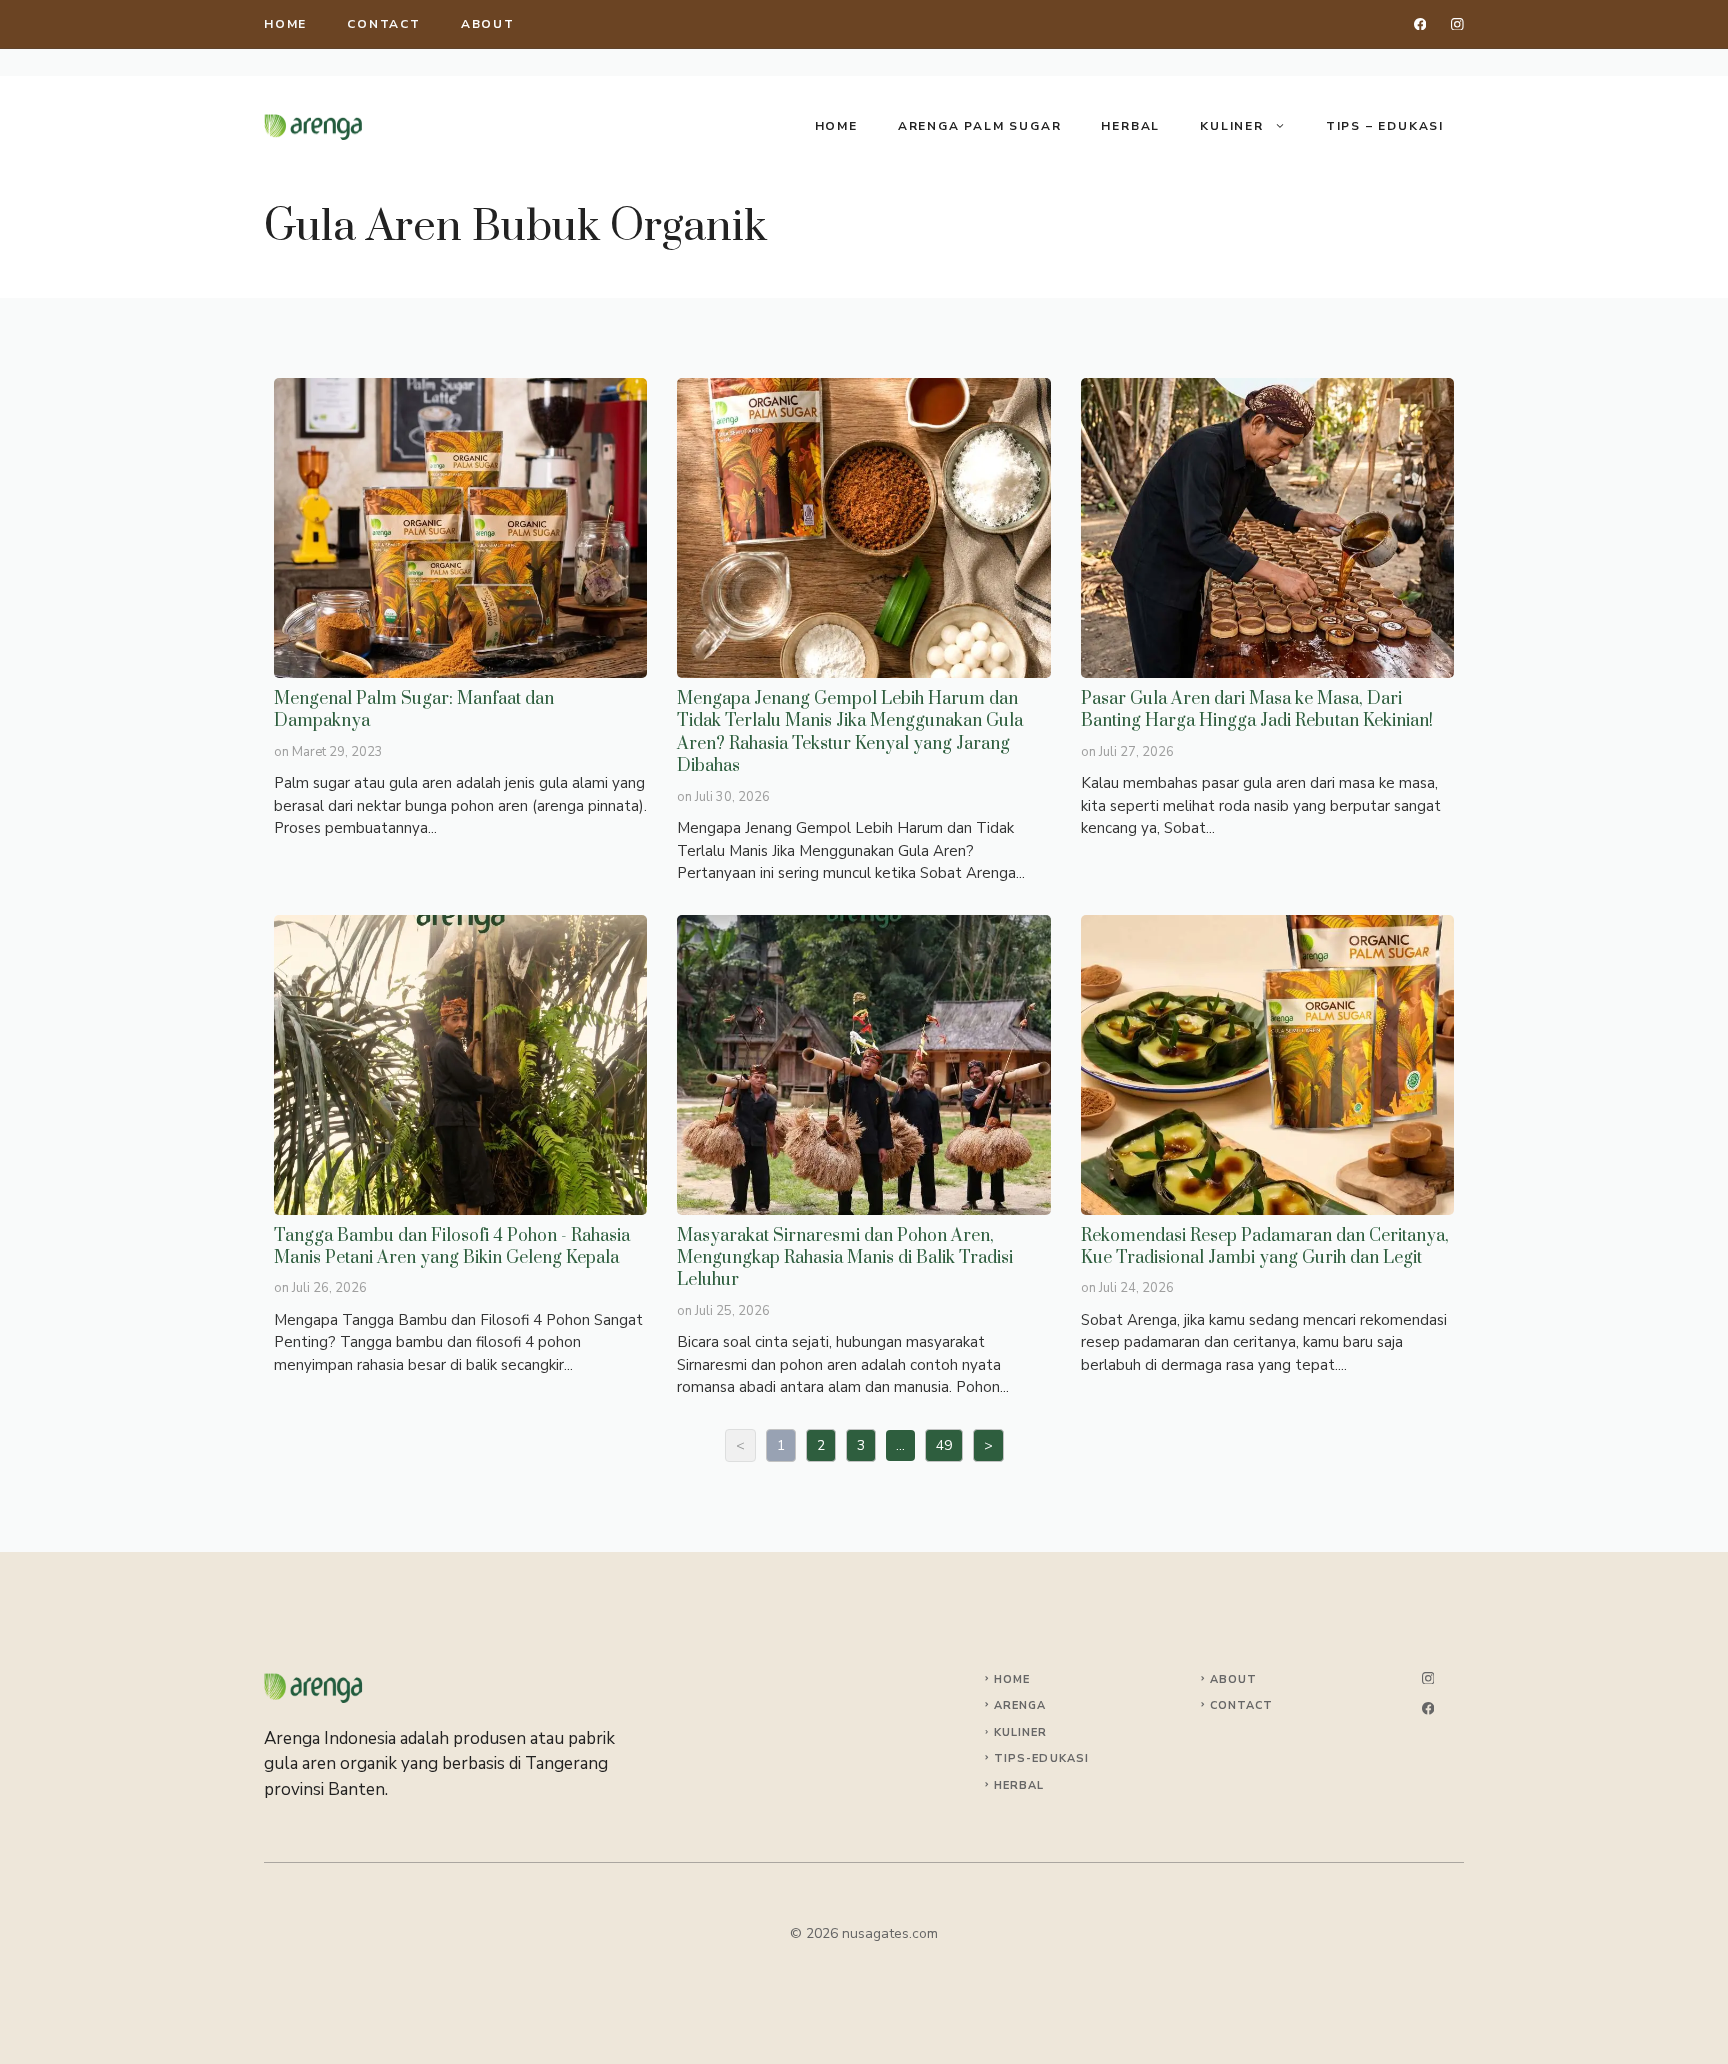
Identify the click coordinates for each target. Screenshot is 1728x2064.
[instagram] (1457, 24)
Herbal (1130, 126)
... (900, 1445)
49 (944, 1445)
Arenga (1020, 1705)
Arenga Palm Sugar (980, 126)
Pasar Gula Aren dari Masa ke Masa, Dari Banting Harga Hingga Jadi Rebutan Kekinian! (1266, 527)
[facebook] (1420, 24)
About (488, 24)
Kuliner (1232, 126)
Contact (384, 24)
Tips (1010, 1758)
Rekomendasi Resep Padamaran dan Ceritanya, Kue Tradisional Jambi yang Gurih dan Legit (1266, 1064)
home (285, 24)
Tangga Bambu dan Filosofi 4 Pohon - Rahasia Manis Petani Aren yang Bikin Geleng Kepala (459, 1064)
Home (836, 126)
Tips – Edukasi (1385, 126)
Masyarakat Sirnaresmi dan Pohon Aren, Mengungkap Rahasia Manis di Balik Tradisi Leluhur (862, 1064)
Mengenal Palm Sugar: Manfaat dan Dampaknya (459, 527)
